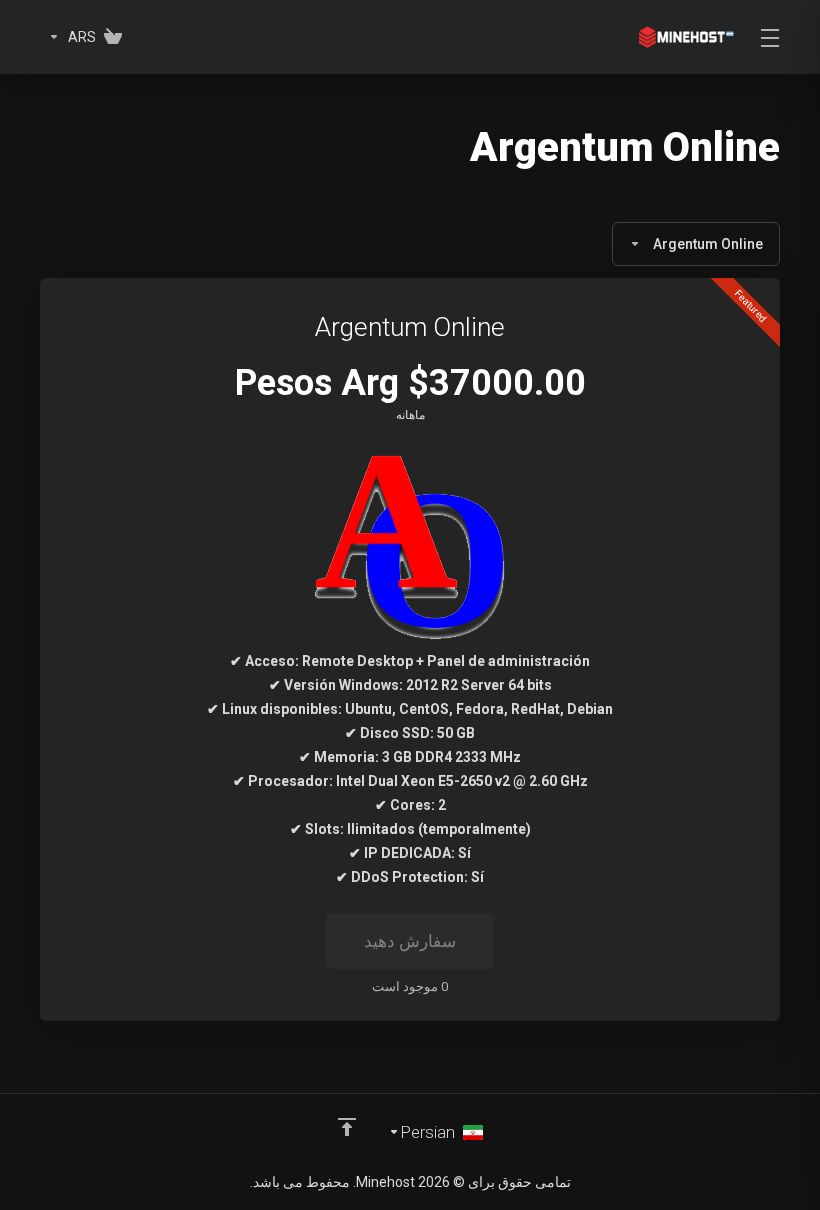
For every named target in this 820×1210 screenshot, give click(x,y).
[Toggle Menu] (771, 37)
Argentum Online (708, 244)
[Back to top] (347, 1127)
